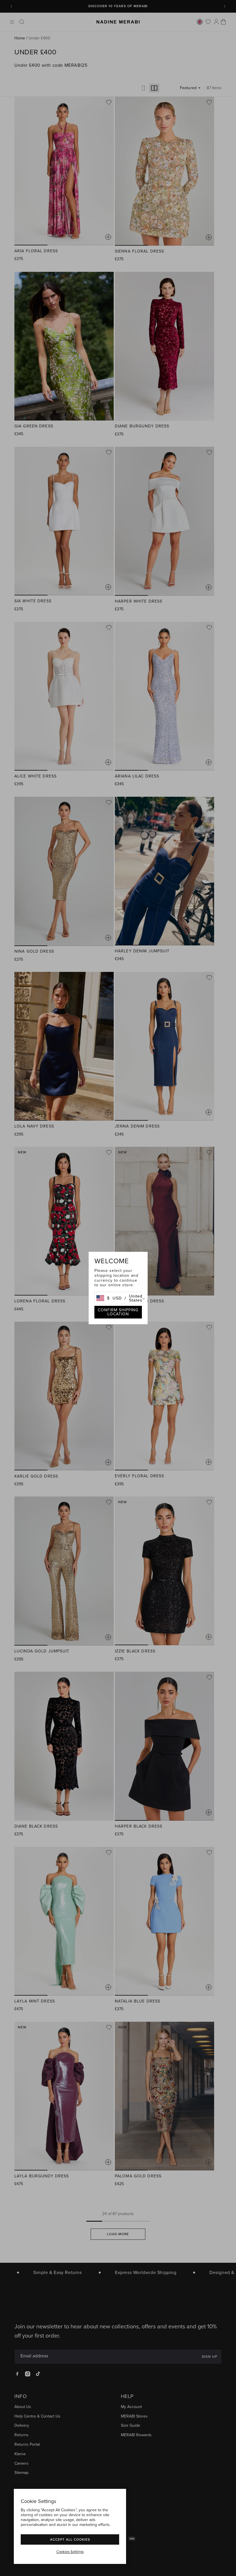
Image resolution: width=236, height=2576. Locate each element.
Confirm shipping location (118, 1312)
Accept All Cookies (70, 2539)
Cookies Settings (70, 2552)
